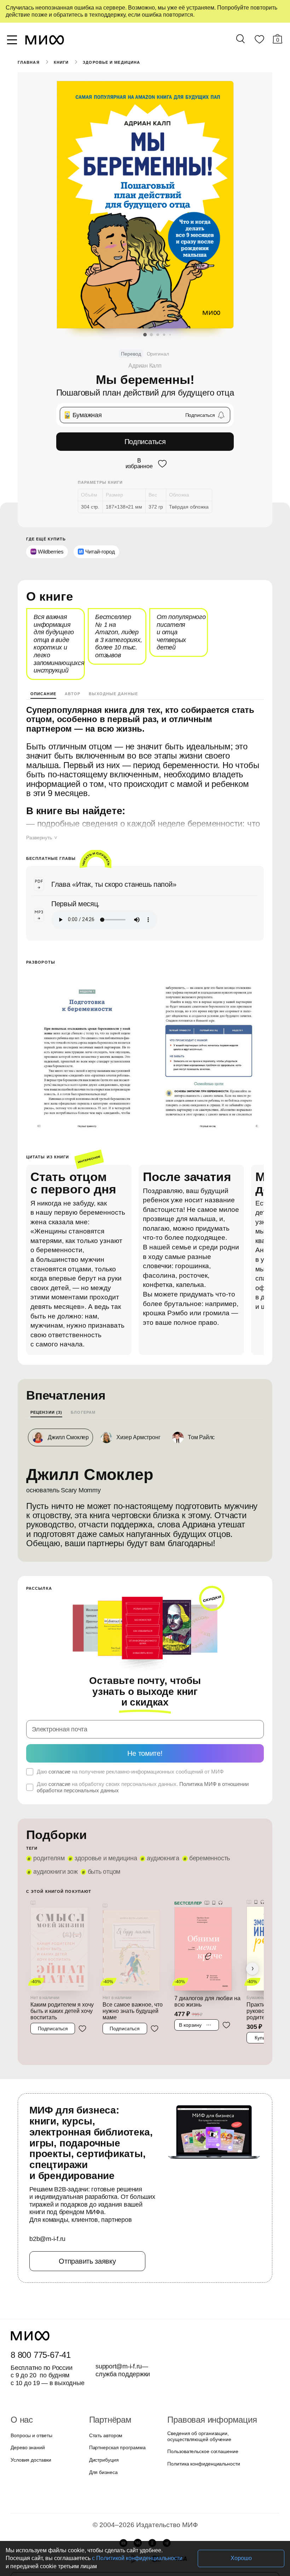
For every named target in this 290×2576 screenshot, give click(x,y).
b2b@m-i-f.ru (47, 2231)
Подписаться (145, 442)
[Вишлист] (259, 41)
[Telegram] (167, 2535)
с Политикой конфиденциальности (137, 2558)
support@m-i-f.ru (119, 2359)
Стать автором (106, 2428)
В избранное (139, 464)
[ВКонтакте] (138, 2535)
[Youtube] (123, 2535)
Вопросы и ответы (31, 2428)
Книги (61, 62)
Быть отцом (104, 1864)
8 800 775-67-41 (41, 2348)
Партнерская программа (117, 2440)
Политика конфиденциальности (204, 2456)
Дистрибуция (104, 2452)
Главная (29, 62)
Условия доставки (31, 2452)
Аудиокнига (163, 1851)
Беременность (210, 1851)
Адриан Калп (145, 366)
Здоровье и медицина (111, 62)
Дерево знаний (28, 2440)
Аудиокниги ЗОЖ (56, 1864)
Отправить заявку (87, 2254)
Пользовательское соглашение (203, 2444)
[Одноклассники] (152, 2535)
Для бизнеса (103, 2464)
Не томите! (145, 1746)
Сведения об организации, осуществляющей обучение (199, 2429)
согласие (59, 1764)
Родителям (49, 1851)
